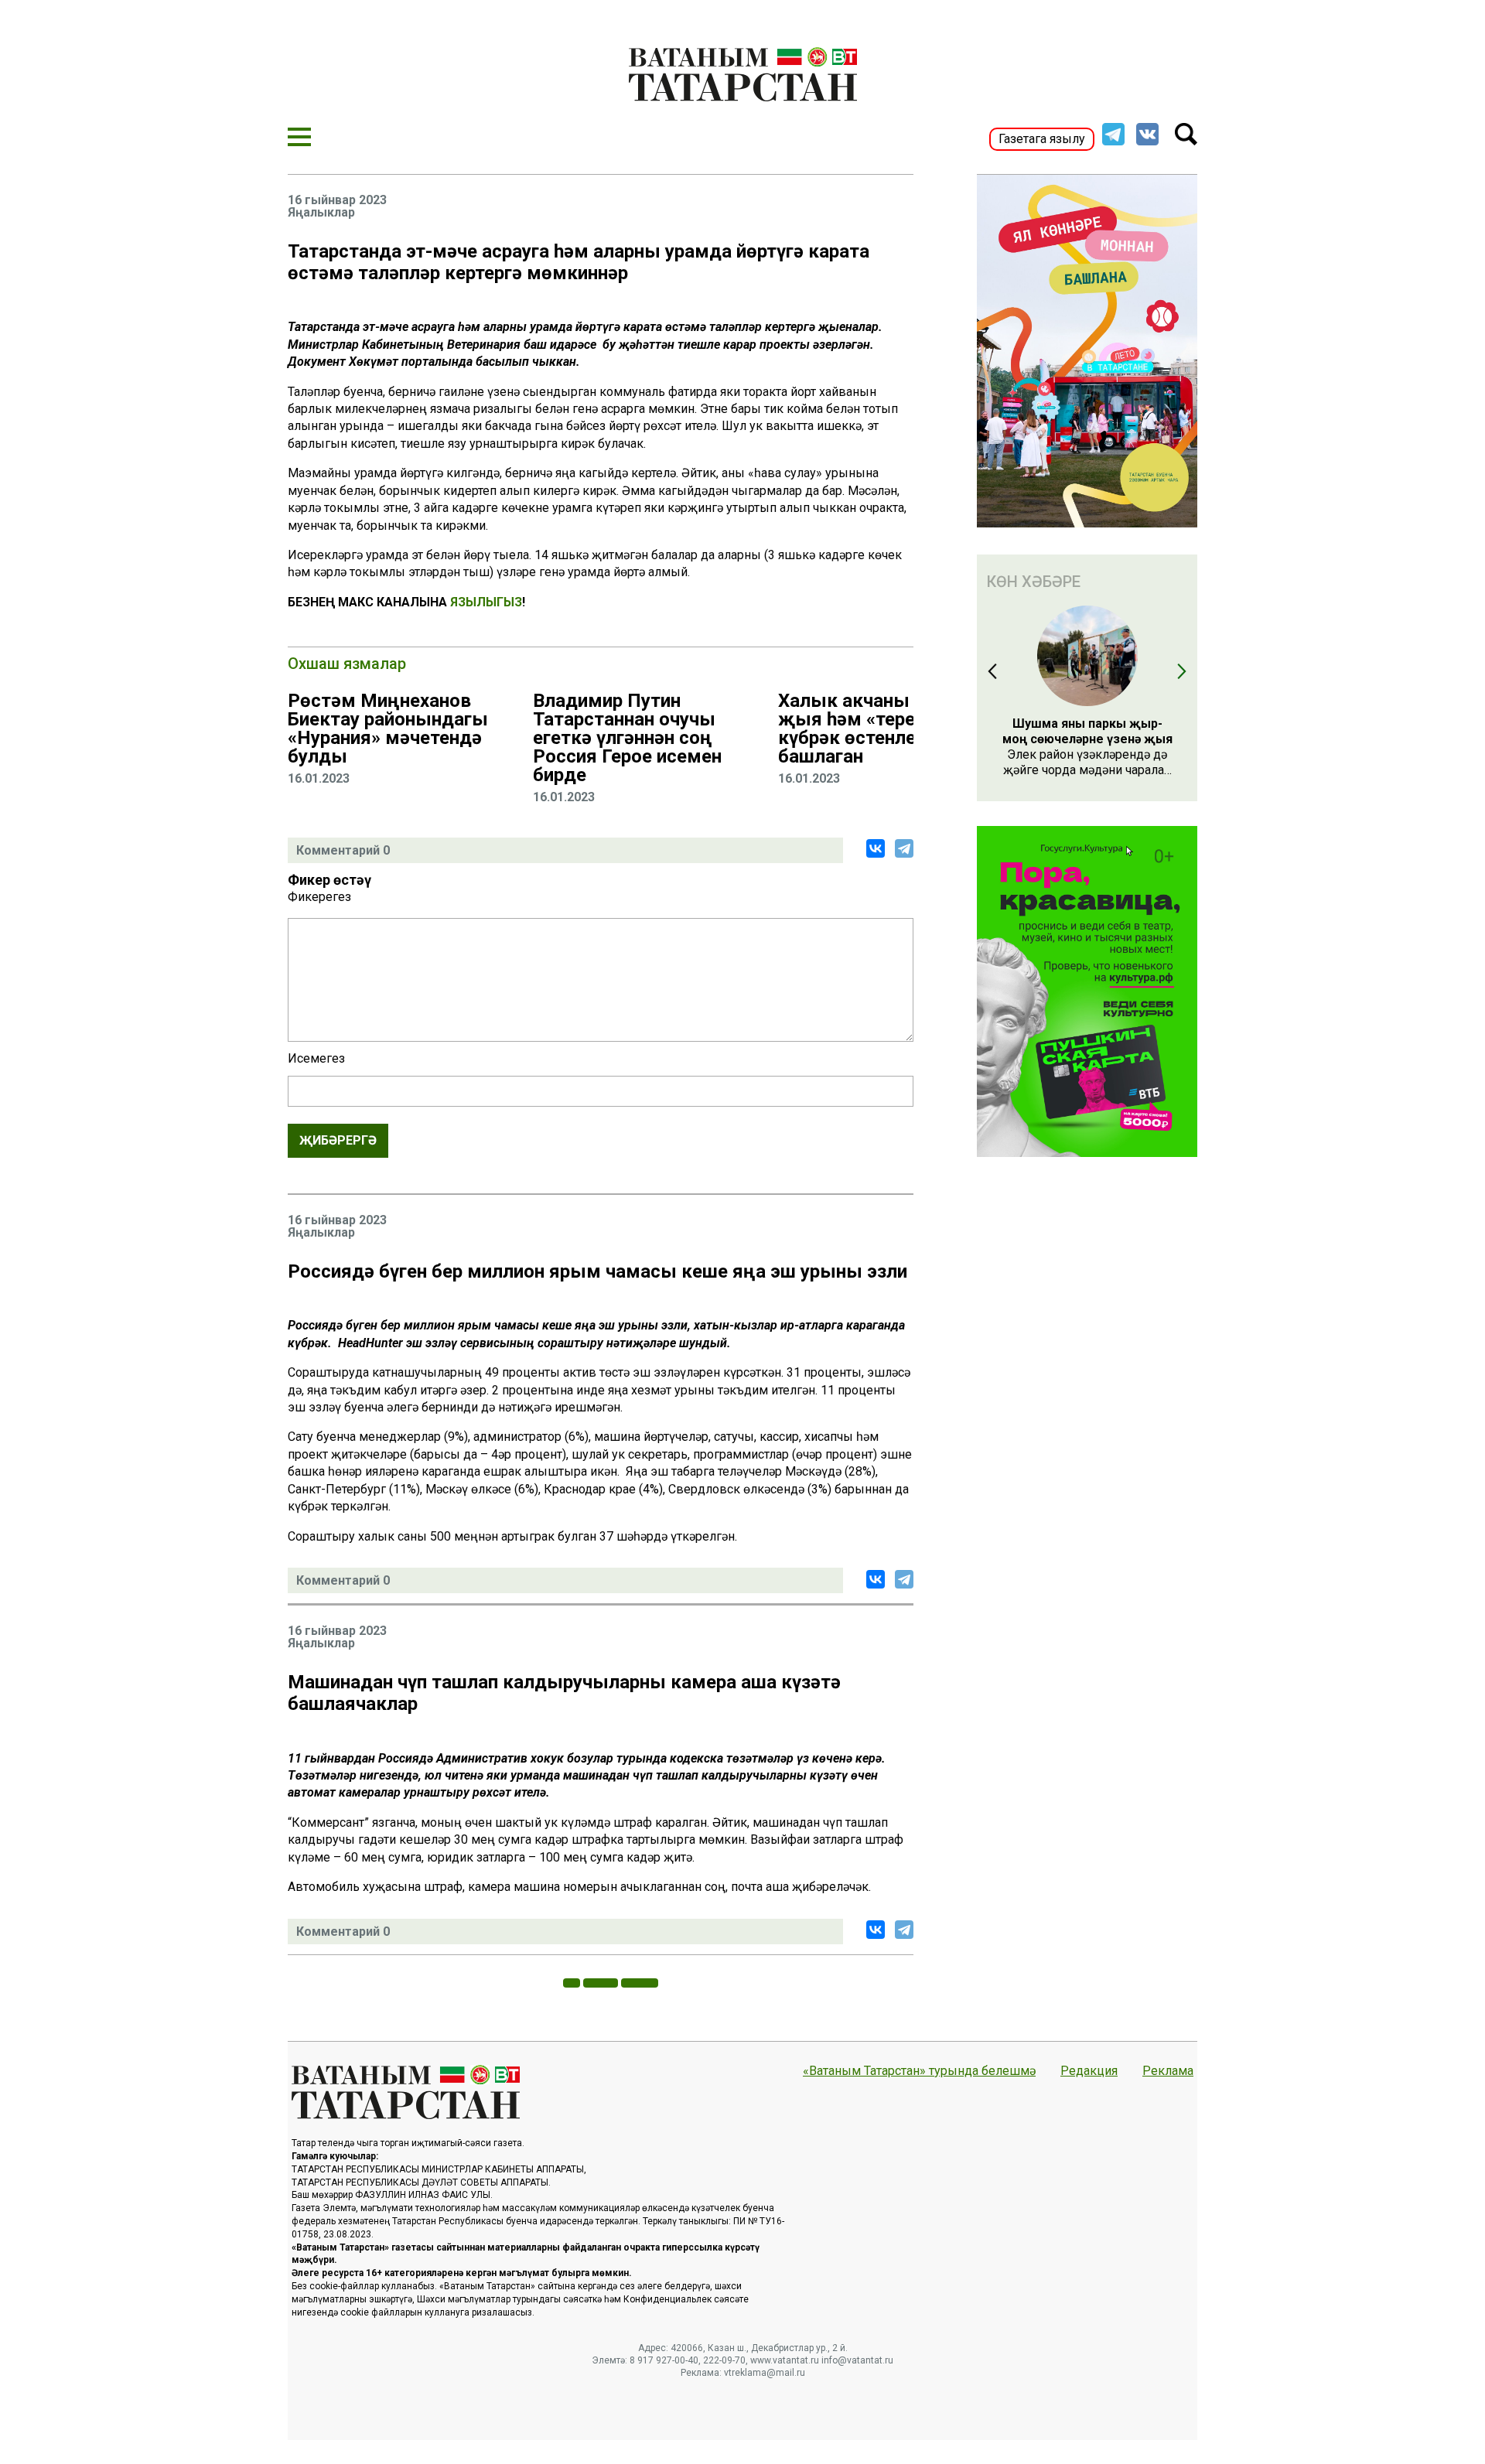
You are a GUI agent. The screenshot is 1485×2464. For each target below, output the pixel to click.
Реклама (1168, 2071)
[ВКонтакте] (876, 848)
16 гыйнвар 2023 (337, 200)
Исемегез (316, 1059)
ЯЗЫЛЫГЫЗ (486, 602)
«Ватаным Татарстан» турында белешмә (919, 2071)
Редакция (1089, 2071)
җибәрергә (338, 1140)
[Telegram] (904, 848)
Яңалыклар (321, 213)
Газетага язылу (1042, 139)
